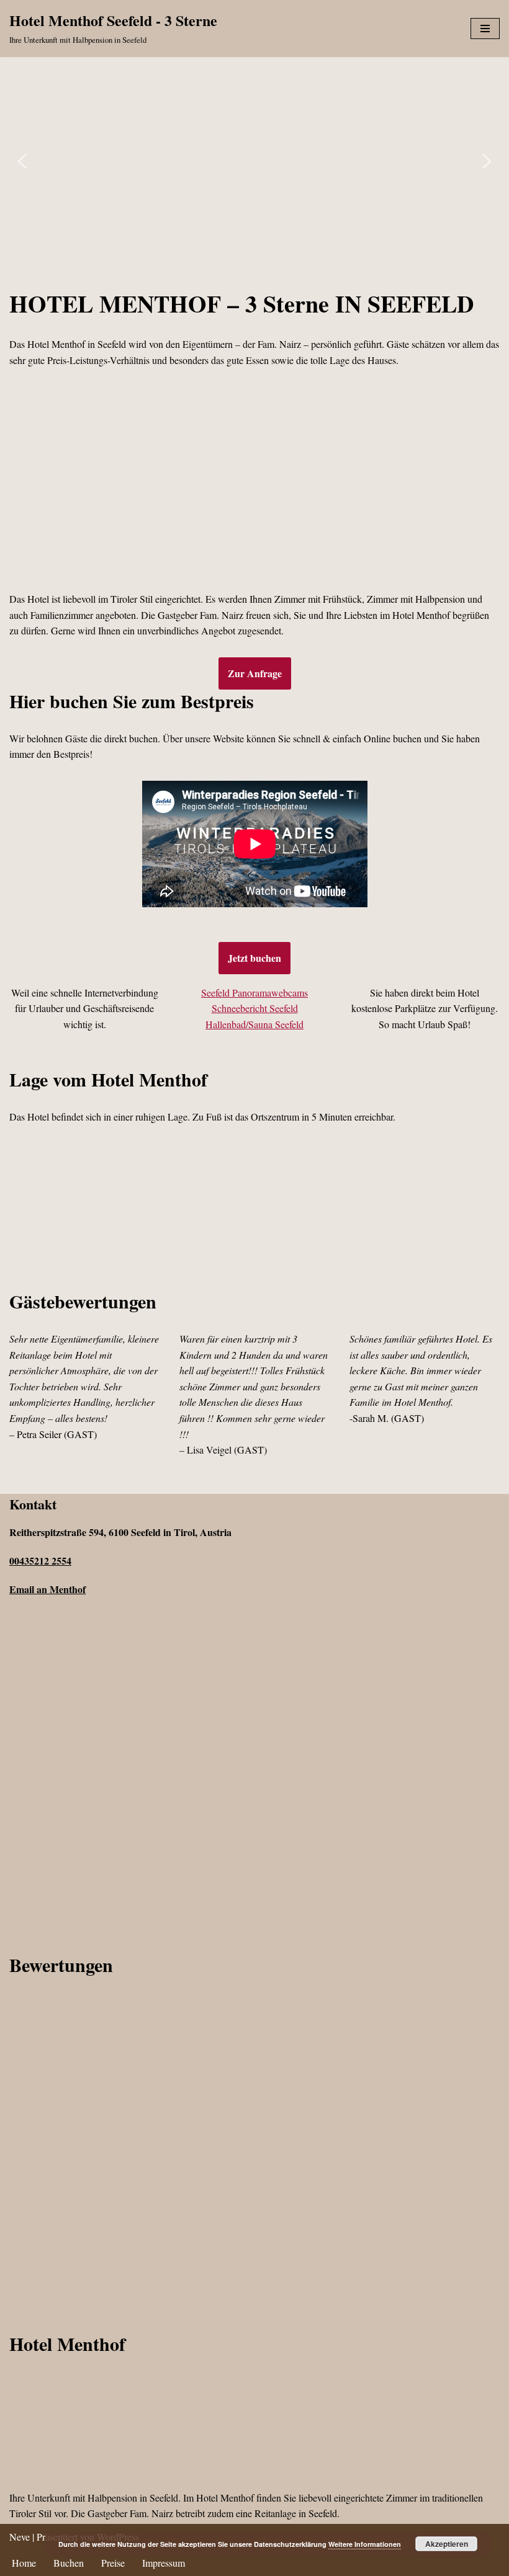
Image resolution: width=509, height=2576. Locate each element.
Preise (113, 2563)
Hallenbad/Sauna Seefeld (254, 1024)
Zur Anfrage (255, 673)
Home (24, 2563)
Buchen (69, 2563)
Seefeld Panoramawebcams (254, 993)
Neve (20, 2537)
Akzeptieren (447, 2544)
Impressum (164, 2563)
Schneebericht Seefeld (255, 1008)
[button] (22, 161)
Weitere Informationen (365, 2544)
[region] (254, 162)
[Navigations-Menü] (485, 29)
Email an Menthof (47, 1589)
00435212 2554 (40, 1561)
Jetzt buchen (254, 958)
